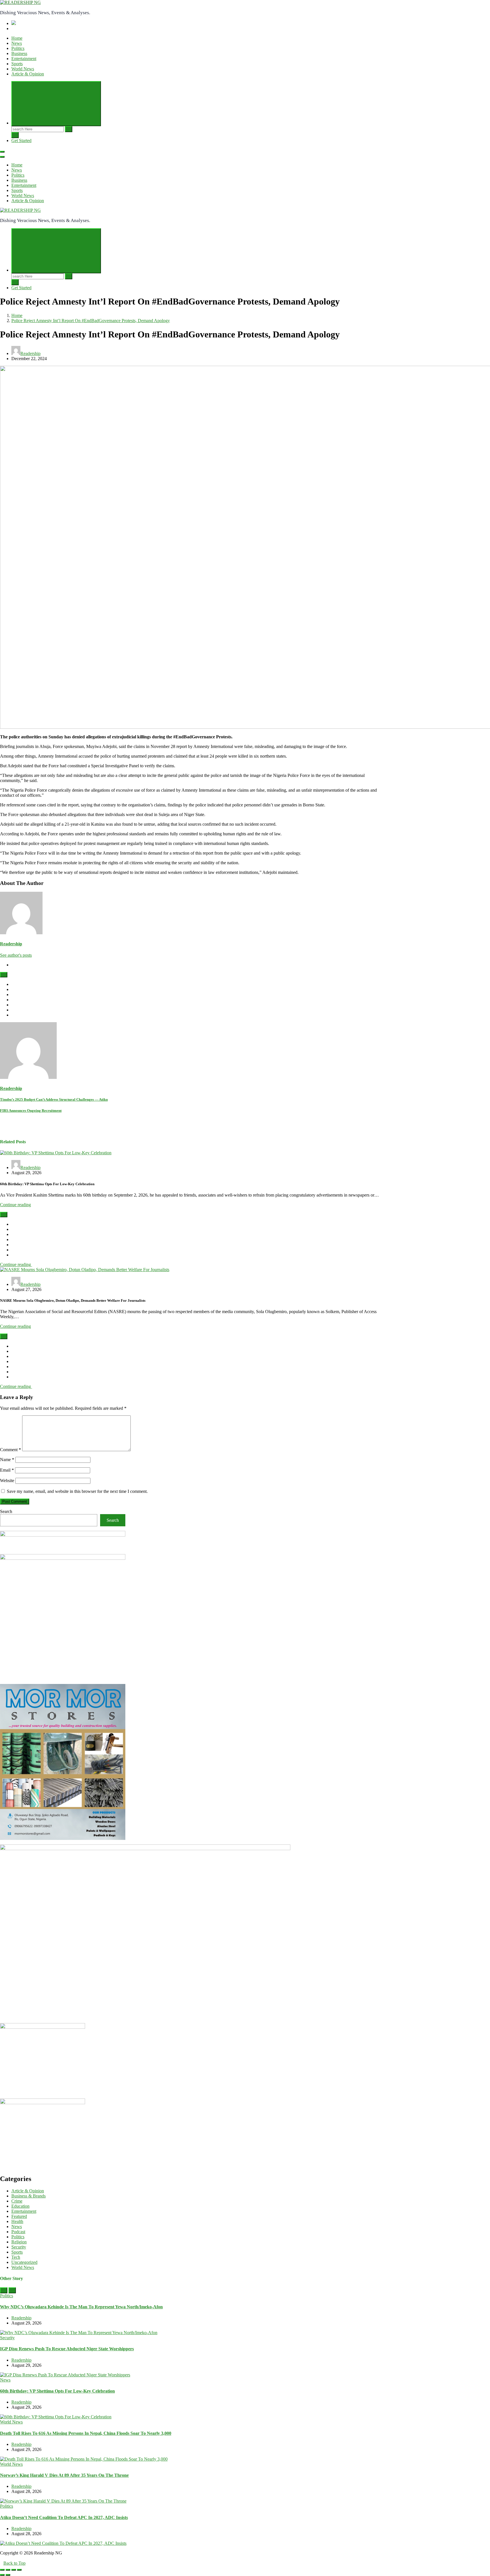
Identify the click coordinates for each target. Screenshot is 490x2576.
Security (19, 2247)
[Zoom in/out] (19, 2570)
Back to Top (14, 2563)
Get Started (21, 140)
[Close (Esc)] (2, 2570)
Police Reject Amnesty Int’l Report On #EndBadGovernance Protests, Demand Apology (91, 321)
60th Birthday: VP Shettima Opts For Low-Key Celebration (57, 2391)
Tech (16, 2257)
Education (20, 2206)
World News (23, 69)
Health (17, 2221)
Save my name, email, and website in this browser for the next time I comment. (77, 1491)
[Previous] (4, 2290)
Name (7, 1460)
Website (7, 1481)
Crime (17, 2201)
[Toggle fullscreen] (14, 2570)
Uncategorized (24, 2262)
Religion (19, 2242)
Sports (17, 64)
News (17, 43)
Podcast (18, 2232)
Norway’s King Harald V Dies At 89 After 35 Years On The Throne (64, 2475)
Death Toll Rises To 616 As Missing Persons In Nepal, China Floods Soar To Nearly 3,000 (86, 2433)
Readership (30, 353)
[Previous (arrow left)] (2, 2575)
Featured (19, 2216)
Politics (18, 48)
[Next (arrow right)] (8, 2575)
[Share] (8, 2570)
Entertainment (24, 59)
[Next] (12, 2290)
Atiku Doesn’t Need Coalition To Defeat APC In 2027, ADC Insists (64, 2517)
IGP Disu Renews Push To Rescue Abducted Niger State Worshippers (67, 2349)
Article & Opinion (28, 74)
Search (6, 1511)
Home (17, 38)
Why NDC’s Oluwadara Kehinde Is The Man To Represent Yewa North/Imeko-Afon (81, 2307)
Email (7, 1470)
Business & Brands (28, 2196)
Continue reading (15, 1205)
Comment (10, 1450)
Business (19, 53)
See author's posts (16, 955)
